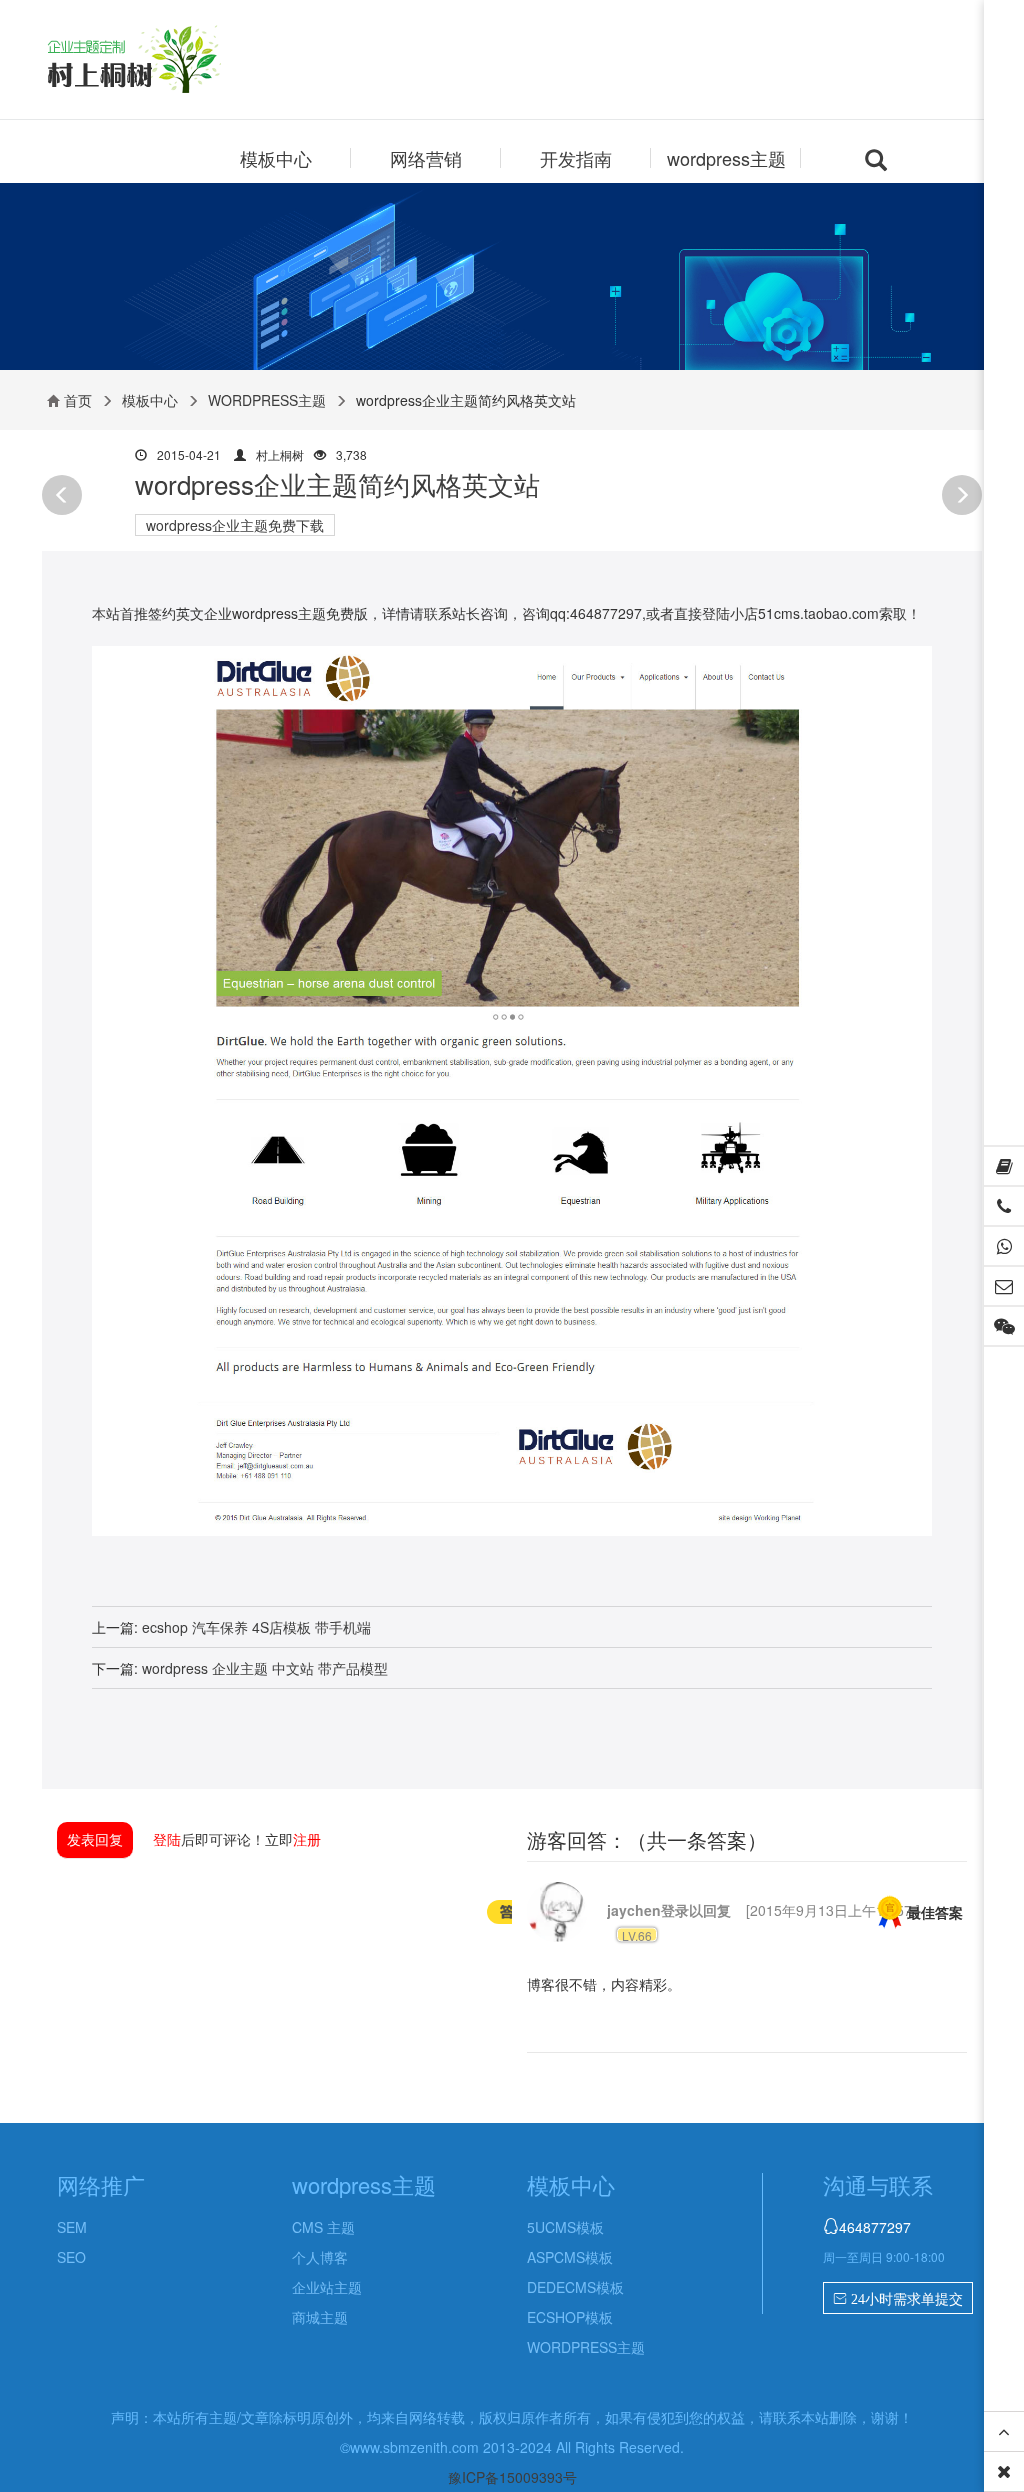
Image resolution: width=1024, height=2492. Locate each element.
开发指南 (576, 158)
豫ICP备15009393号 (512, 2477)
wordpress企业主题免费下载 (235, 525)
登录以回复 (696, 1910)
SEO (71, 2257)
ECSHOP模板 (570, 2317)
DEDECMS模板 (575, 2287)
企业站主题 (327, 2287)
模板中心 (276, 158)
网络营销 (426, 158)
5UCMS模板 (565, 2227)
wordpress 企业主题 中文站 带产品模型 (265, 1668)
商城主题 (320, 2317)
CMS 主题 (323, 2227)
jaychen (634, 1910)
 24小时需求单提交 (898, 2299)
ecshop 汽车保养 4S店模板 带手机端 (256, 1627)
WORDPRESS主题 (267, 400)
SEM (72, 2227)
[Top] (1004, 2432)
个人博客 (320, 2257)
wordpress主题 (726, 158)
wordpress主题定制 (170, 61)
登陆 (167, 1839)
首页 (78, 400)
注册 (307, 1839)
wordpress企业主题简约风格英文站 (337, 483)
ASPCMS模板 (570, 2257)
